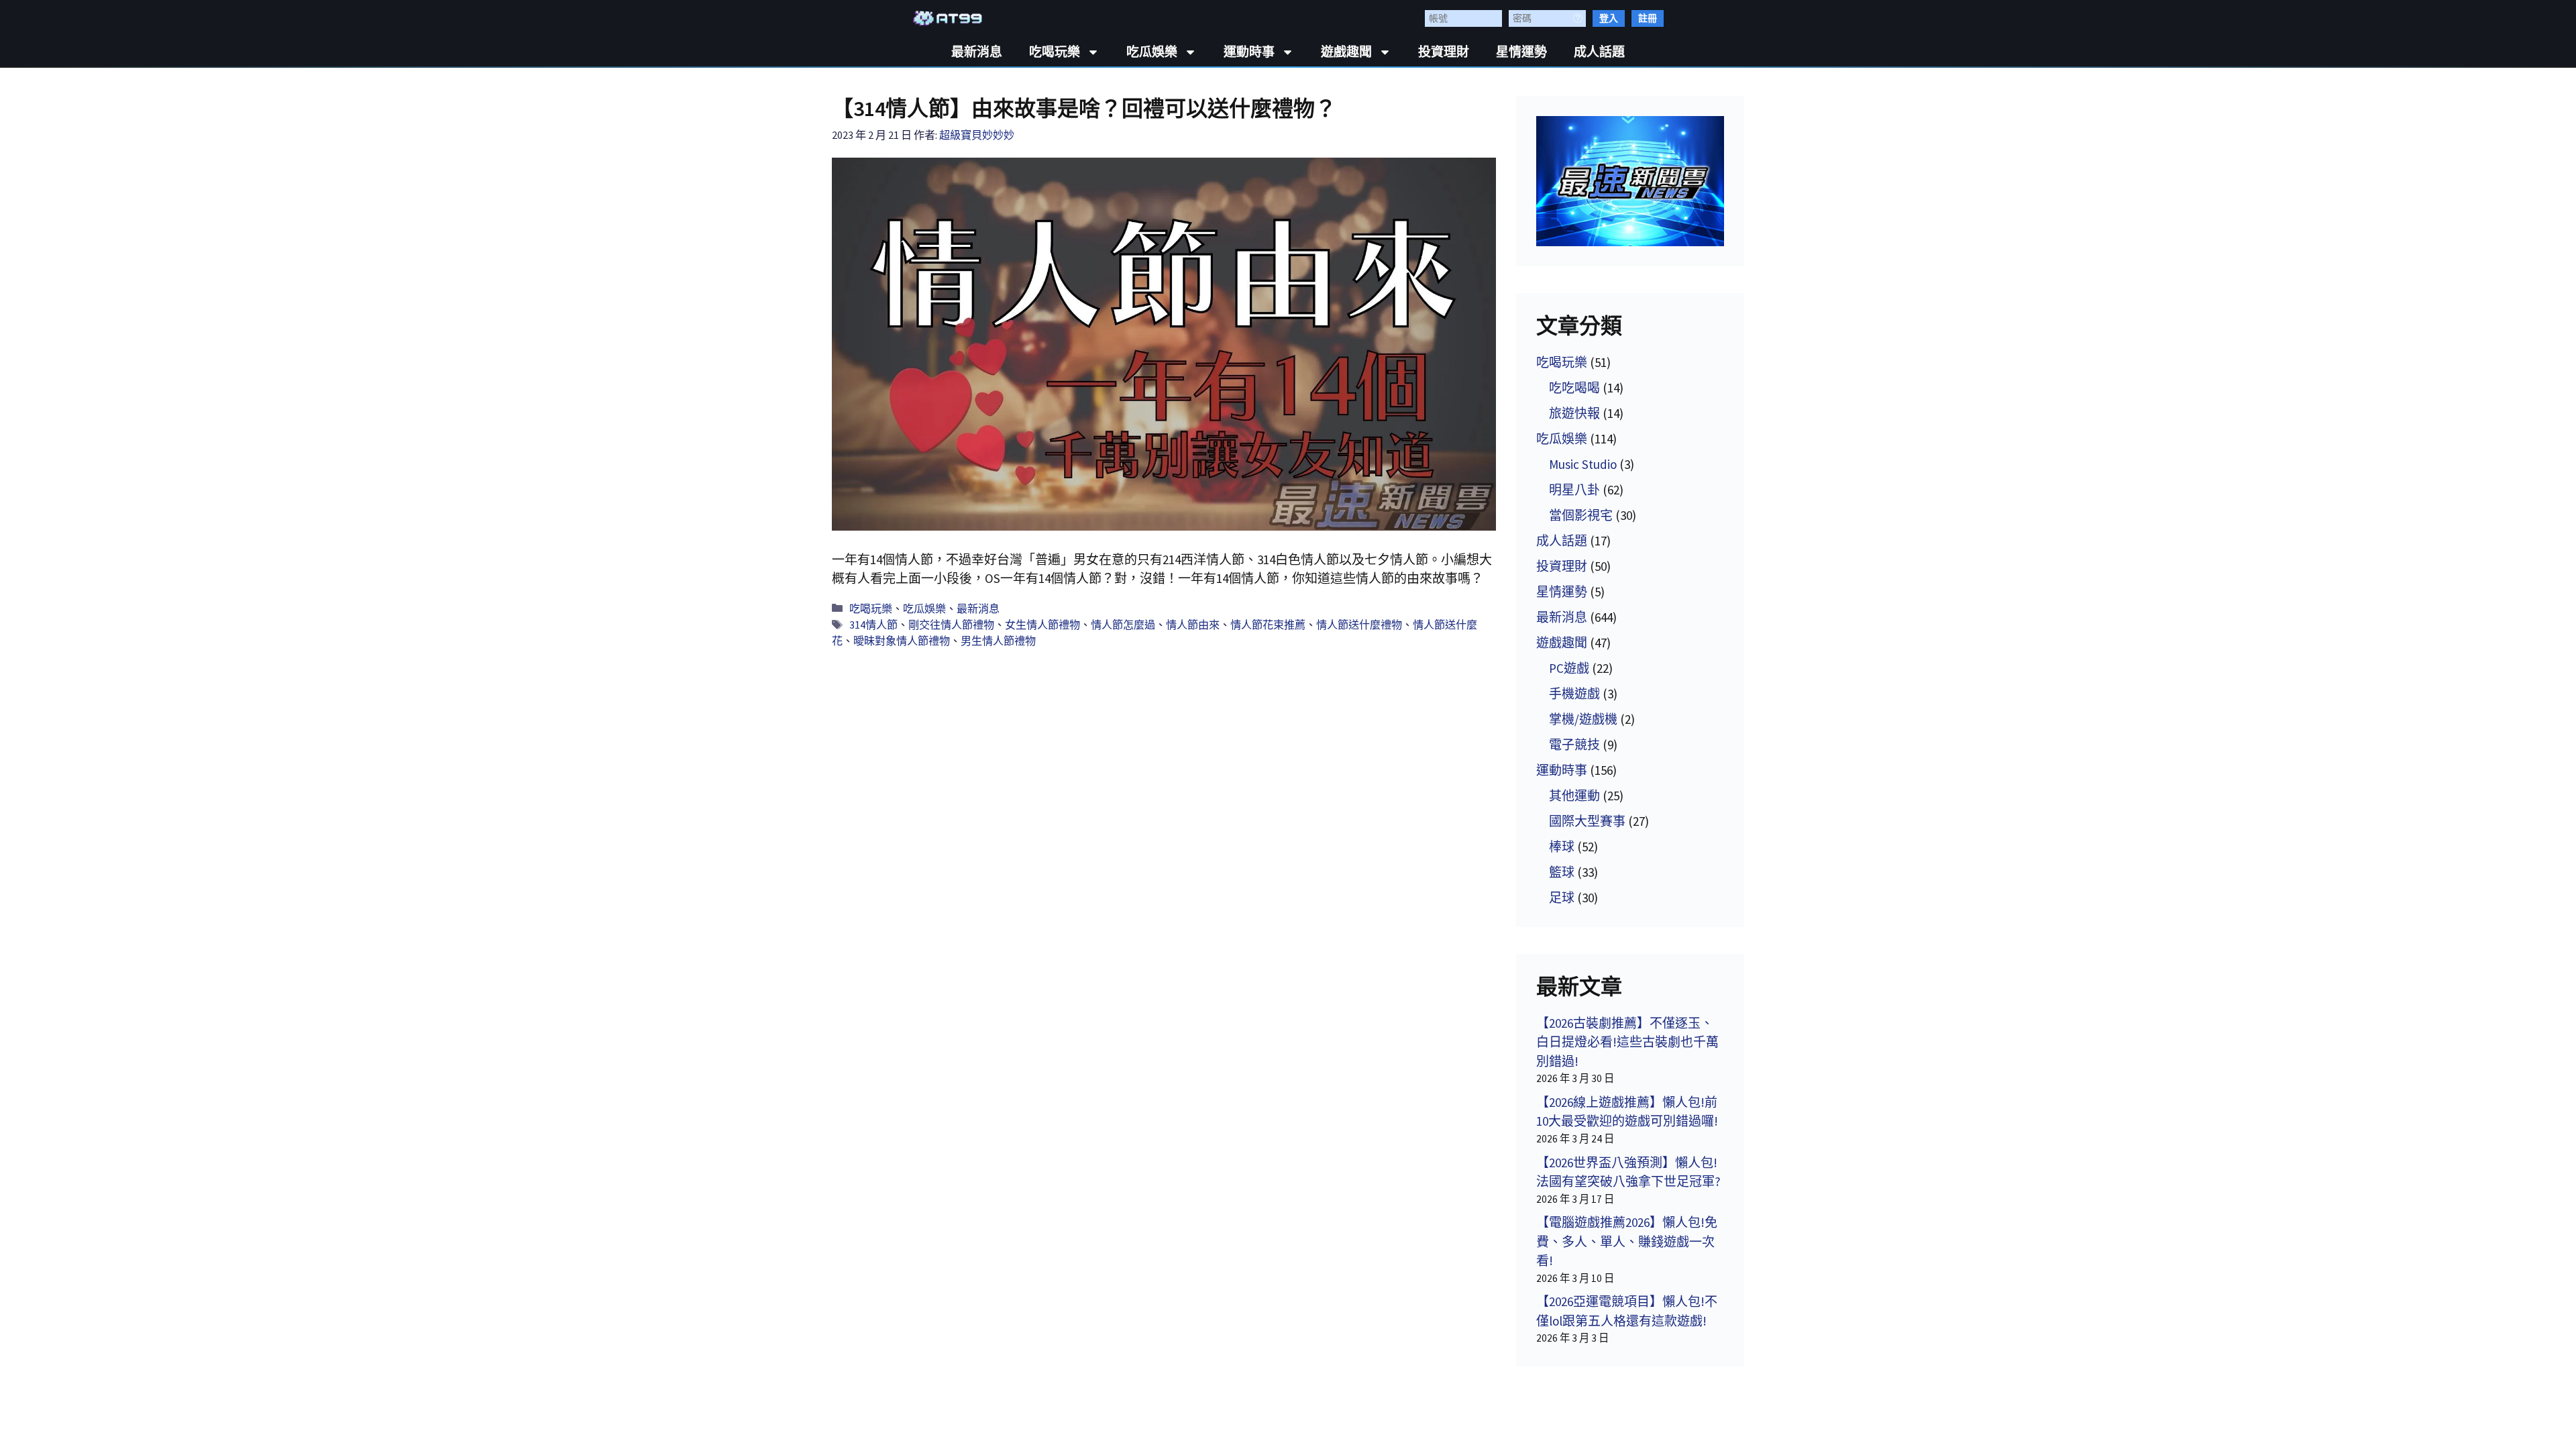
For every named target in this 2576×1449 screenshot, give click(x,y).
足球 (1562, 898)
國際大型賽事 (1587, 821)
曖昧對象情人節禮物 (902, 641)
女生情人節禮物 (1042, 625)
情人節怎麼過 (1123, 625)
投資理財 (1444, 52)
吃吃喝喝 (1574, 388)
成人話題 (1599, 52)
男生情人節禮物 (998, 641)
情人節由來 (1193, 625)
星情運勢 (1521, 52)
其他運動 (1574, 796)
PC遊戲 (1569, 668)
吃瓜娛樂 (1152, 52)
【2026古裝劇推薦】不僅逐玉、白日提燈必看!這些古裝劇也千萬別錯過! (1627, 1042)
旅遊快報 (1574, 413)
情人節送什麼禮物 (1359, 625)
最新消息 (977, 52)
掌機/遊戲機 (1583, 719)
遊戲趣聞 (1346, 52)
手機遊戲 (1574, 694)
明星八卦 (1574, 490)
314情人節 (873, 625)
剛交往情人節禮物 (951, 625)
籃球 (1562, 872)
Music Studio (1583, 464)
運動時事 (1249, 52)
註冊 (1648, 18)
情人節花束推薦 (1268, 625)
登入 (1609, 18)
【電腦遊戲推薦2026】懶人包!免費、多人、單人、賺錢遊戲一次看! (1627, 1241)
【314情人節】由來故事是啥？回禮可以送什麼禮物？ (1084, 109)
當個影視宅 (1581, 515)
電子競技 (1574, 745)
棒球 (1562, 847)
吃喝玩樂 (1055, 52)
